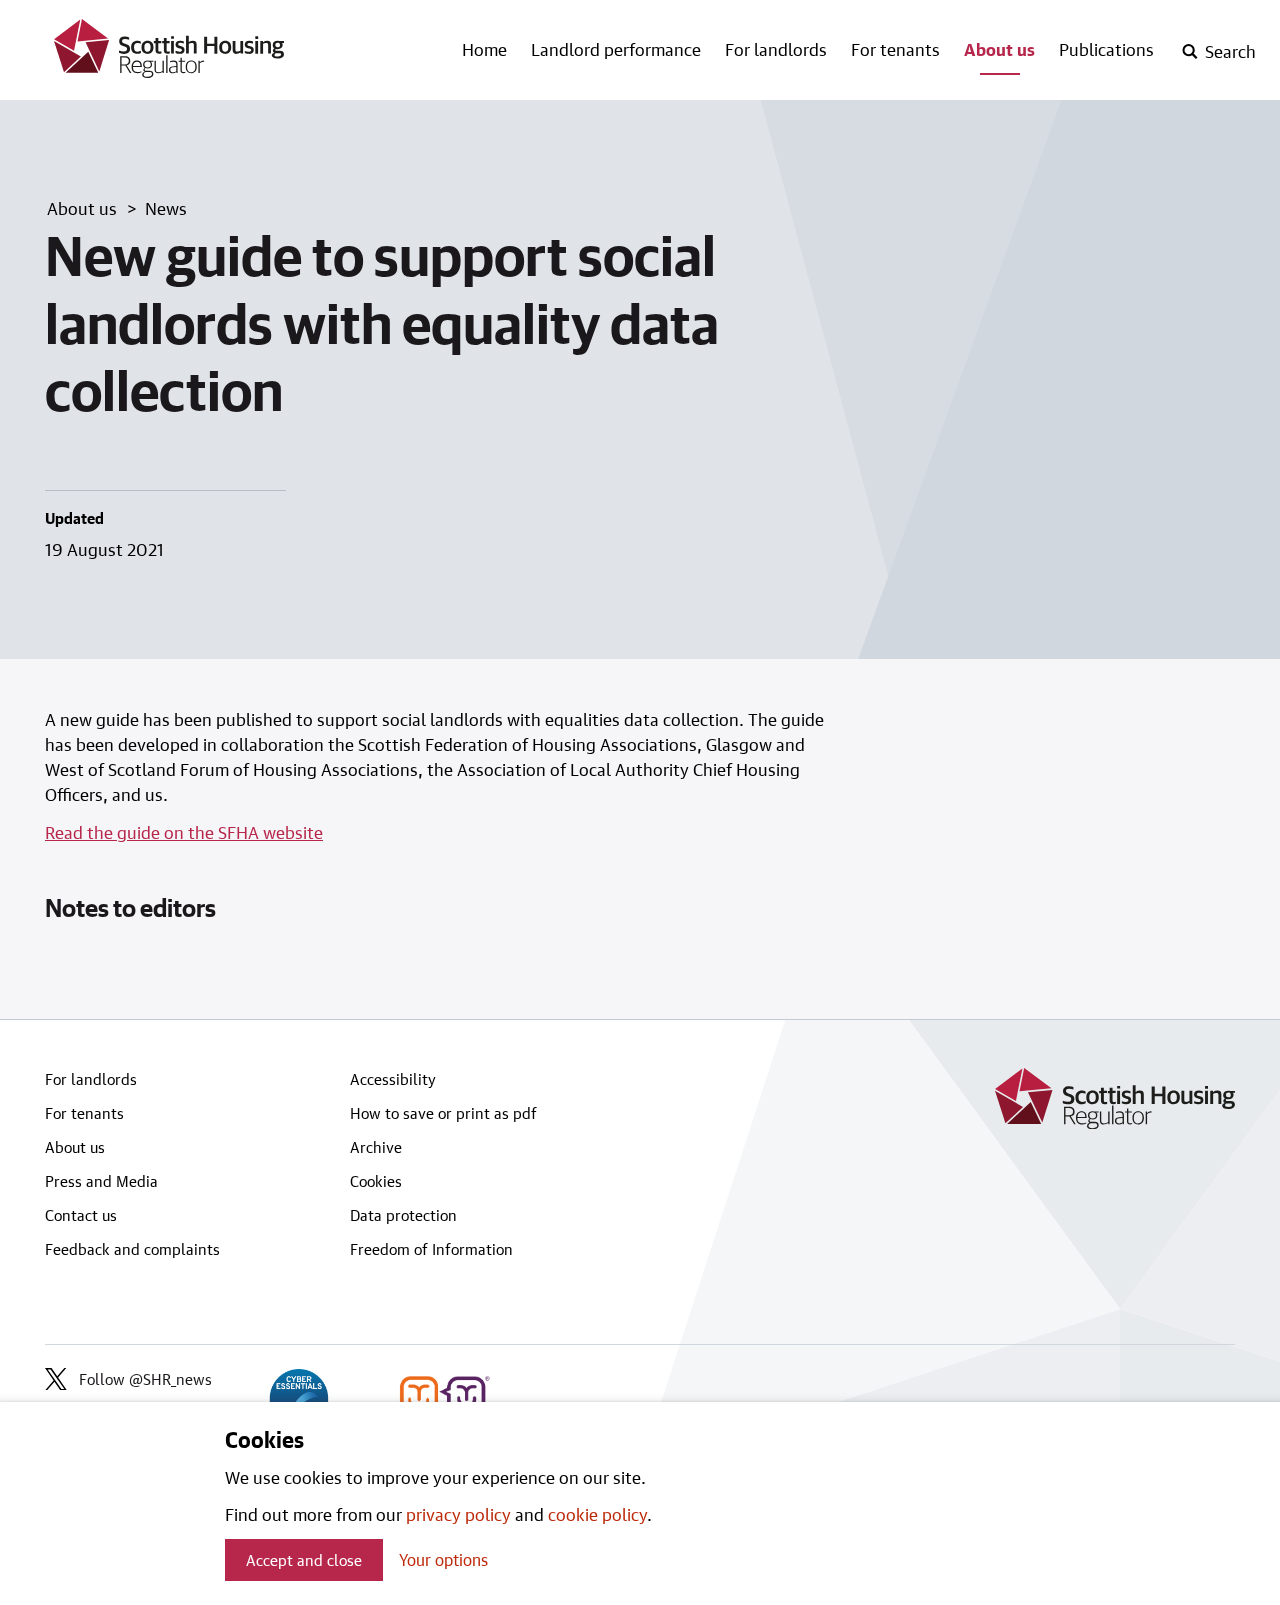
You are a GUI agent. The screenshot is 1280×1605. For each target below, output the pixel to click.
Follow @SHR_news (145, 1379)
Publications (1106, 49)
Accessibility (393, 1079)
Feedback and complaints (132, 1249)
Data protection (403, 1215)
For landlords (776, 49)
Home (484, 49)
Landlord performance (616, 49)
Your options (443, 1559)
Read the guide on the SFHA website (184, 832)
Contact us (81, 1215)
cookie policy (597, 1514)
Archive (376, 1147)
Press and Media (101, 1181)
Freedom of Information (431, 1249)
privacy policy (458, 1514)
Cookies (376, 1181)
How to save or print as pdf (443, 1113)
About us (999, 49)
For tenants (895, 49)
